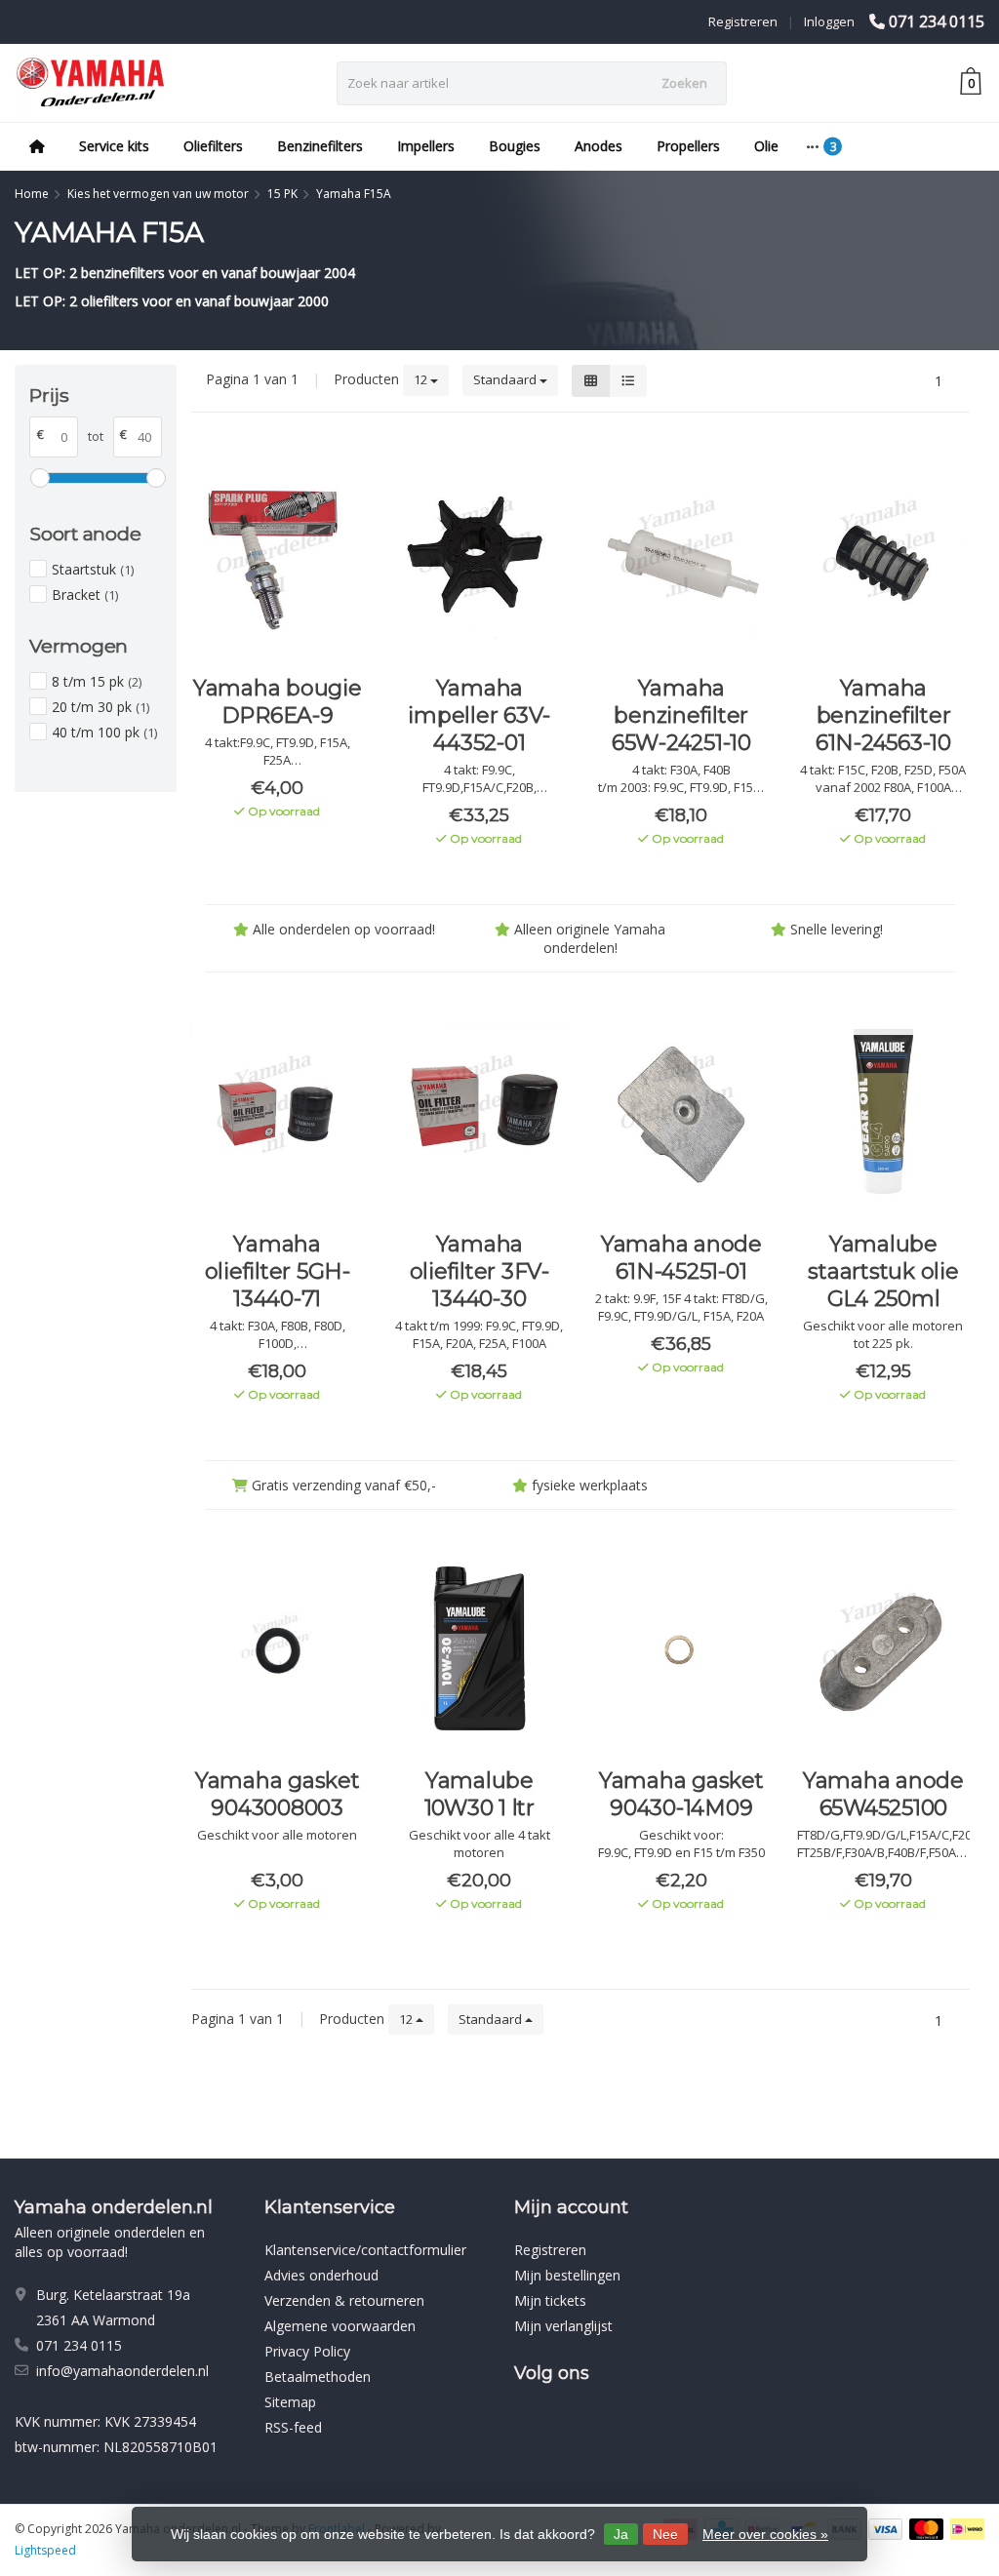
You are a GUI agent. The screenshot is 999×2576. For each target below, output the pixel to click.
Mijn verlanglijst (563, 2326)
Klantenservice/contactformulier (365, 2250)
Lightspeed (45, 2550)
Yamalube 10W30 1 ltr (480, 1794)
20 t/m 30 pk (100, 707)
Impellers (426, 146)
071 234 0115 (937, 21)
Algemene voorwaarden (340, 2326)
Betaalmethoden (318, 2377)
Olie (766, 146)
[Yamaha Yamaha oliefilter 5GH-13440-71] (278, 1111)
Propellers (688, 146)
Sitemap (290, 2402)
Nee (665, 2534)
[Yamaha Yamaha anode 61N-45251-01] (681, 1111)
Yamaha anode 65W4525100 (883, 1794)
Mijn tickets (550, 2300)
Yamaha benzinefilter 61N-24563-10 (883, 715)
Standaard (506, 379)
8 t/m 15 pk (97, 681)
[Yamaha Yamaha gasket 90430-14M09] (681, 1648)
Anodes (599, 146)
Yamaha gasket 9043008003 (278, 1794)
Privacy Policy (307, 2351)
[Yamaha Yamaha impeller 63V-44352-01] (480, 556)
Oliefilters (213, 146)
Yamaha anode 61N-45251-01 (681, 1258)
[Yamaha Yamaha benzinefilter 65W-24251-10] (681, 556)
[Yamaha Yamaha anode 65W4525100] (883, 1648)
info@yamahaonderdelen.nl (122, 2371)
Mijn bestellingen (567, 2275)
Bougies (515, 146)
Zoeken (684, 83)
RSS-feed (293, 2427)
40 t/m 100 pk (104, 732)
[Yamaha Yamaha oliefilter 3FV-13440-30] (480, 1111)
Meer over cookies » (765, 2534)
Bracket (85, 594)
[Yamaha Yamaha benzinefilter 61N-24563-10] (883, 556)
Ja (621, 2534)
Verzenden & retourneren (344, 2300)
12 (422, 379)
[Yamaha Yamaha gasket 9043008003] (278, 1648)
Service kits (114, 146)
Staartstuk (93, 569)
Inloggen (829, 21)
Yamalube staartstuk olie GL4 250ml (883, 1271)
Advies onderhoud (321, 2275)
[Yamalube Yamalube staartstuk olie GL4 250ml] (883, 1111)
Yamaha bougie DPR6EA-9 (278, 702)
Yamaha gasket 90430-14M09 (681, 1794)
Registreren (743, 21)
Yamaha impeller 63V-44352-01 (479, 715)
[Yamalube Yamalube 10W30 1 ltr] (480, 1648)
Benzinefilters (320, 146)
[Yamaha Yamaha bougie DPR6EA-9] (278, 556)
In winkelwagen (269, 847)
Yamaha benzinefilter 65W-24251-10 (681, 715)
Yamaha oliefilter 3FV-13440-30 (480, 1271)
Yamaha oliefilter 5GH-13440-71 (278, 1271)
